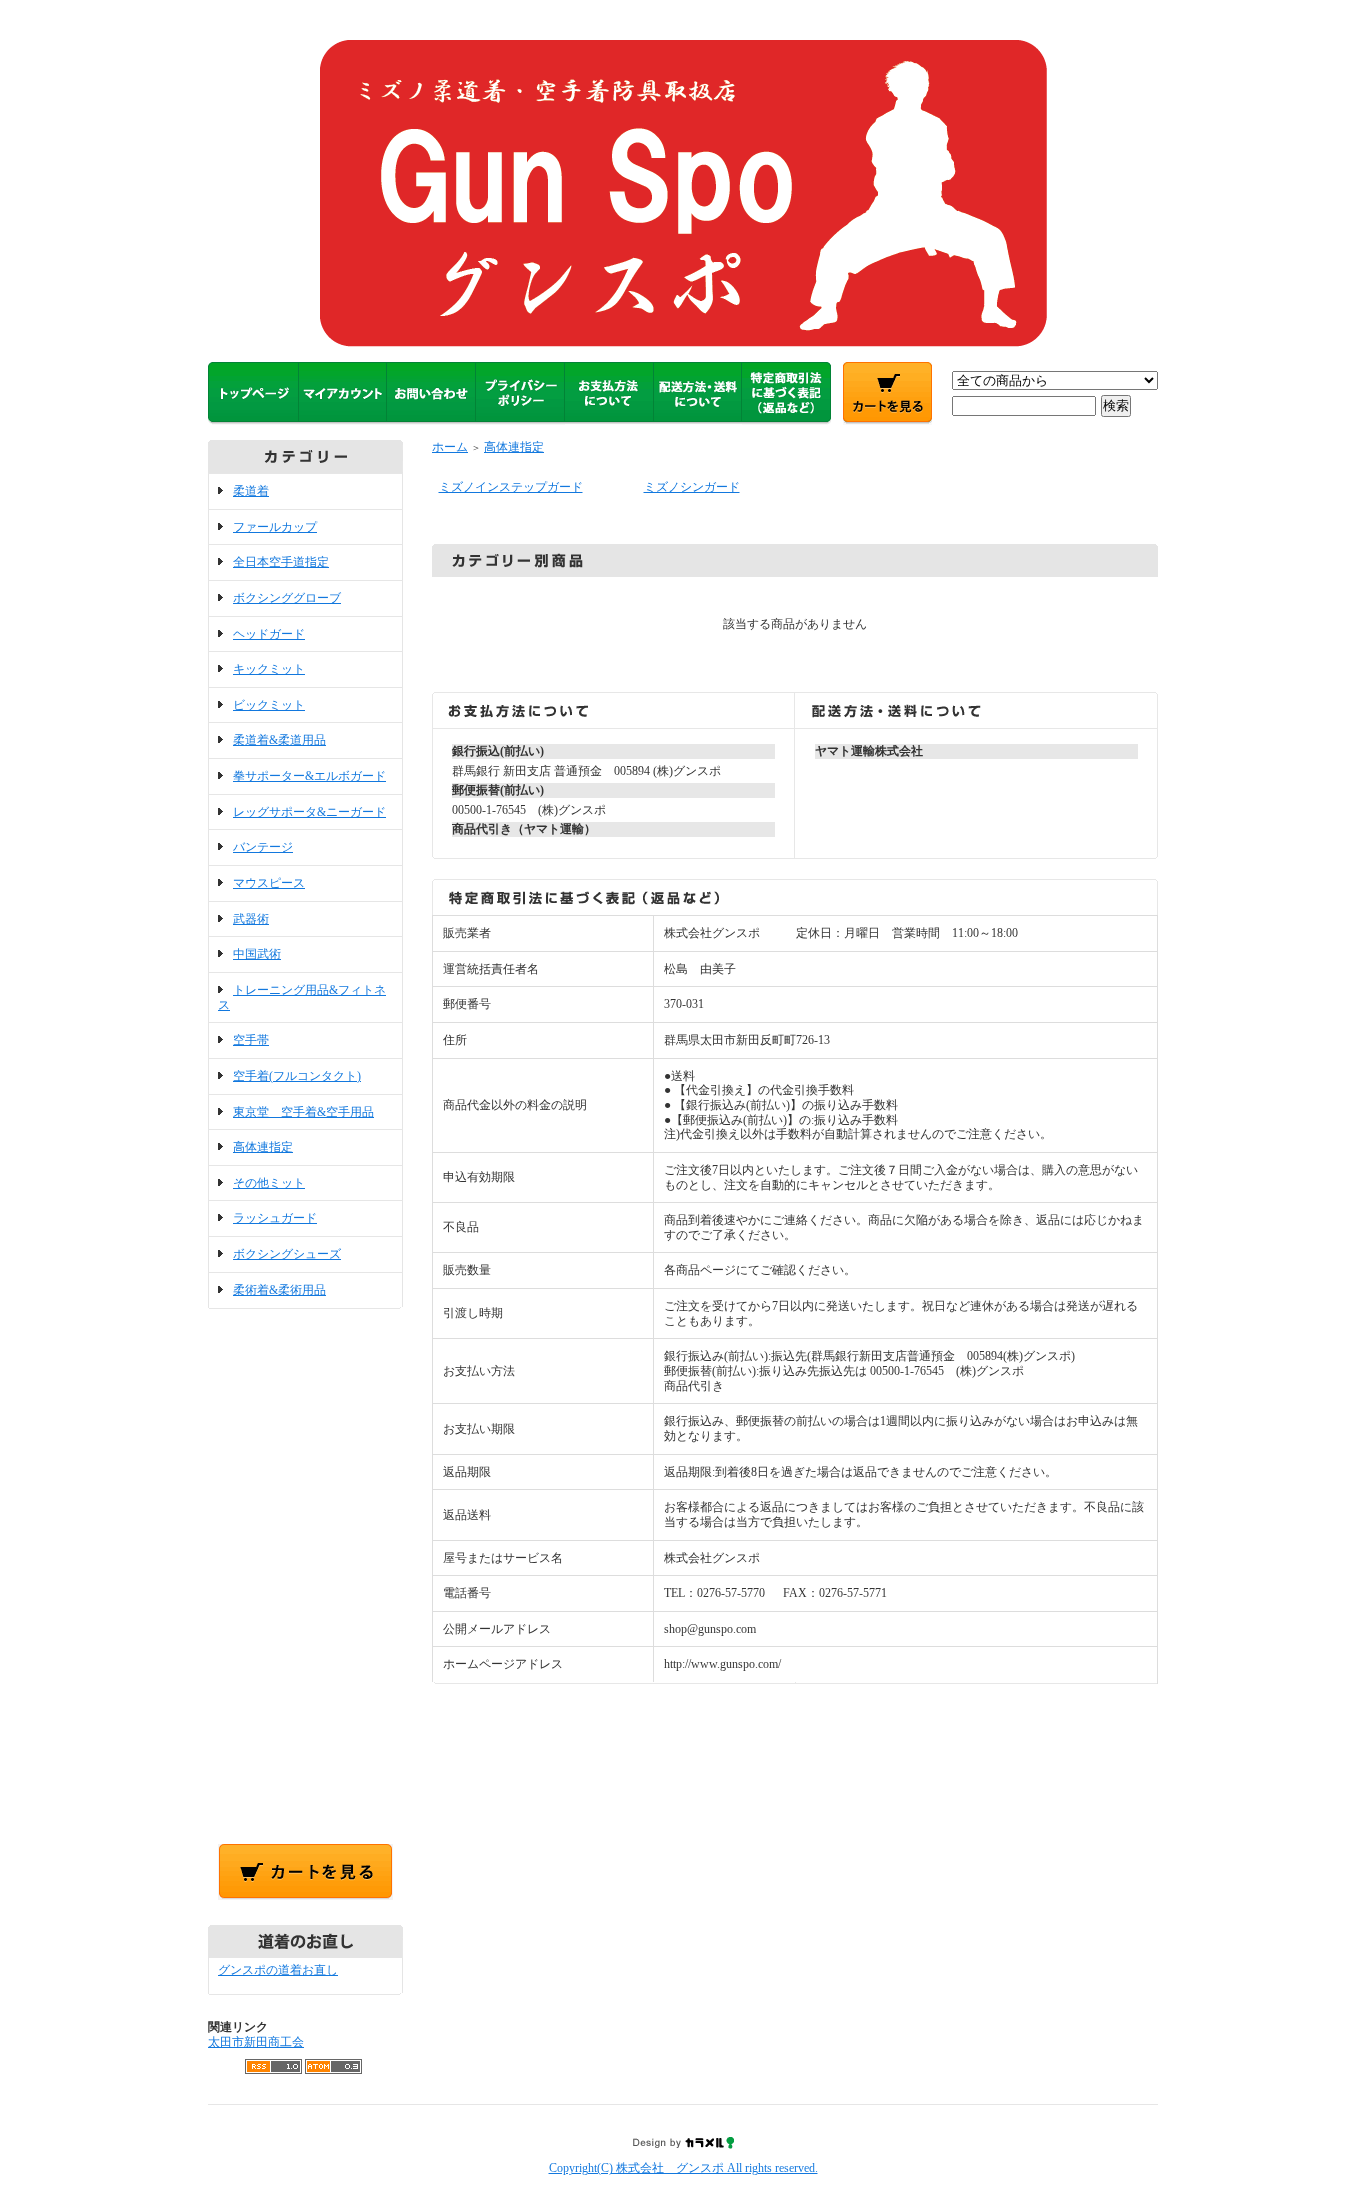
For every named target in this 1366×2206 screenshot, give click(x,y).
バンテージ (263, 847)
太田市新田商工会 (256, 2042)
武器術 (251, 919)
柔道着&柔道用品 (279, 740)
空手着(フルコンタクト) (297, 1076)
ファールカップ (275, 527)
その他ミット (269, 1183)
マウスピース (269, 883)
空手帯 (251, 1040)
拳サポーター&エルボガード (309, 776)
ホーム (450, 447)
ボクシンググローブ (287, 598)
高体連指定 (263, 1147)
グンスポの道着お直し (278, 1970)
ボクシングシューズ (287, 1254)
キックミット (269, 669)
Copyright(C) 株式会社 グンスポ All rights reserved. (683, 2168)
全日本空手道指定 (281, 562)
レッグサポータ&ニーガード (309, 812)
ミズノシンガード (692, 487)
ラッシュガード (275, 1218)
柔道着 (251, 491)
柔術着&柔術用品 (279, 1290)
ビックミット (269, 705)
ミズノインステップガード (511, 487)
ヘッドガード (269, 634)
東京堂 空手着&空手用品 (303, 1112)
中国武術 (257, 954)
